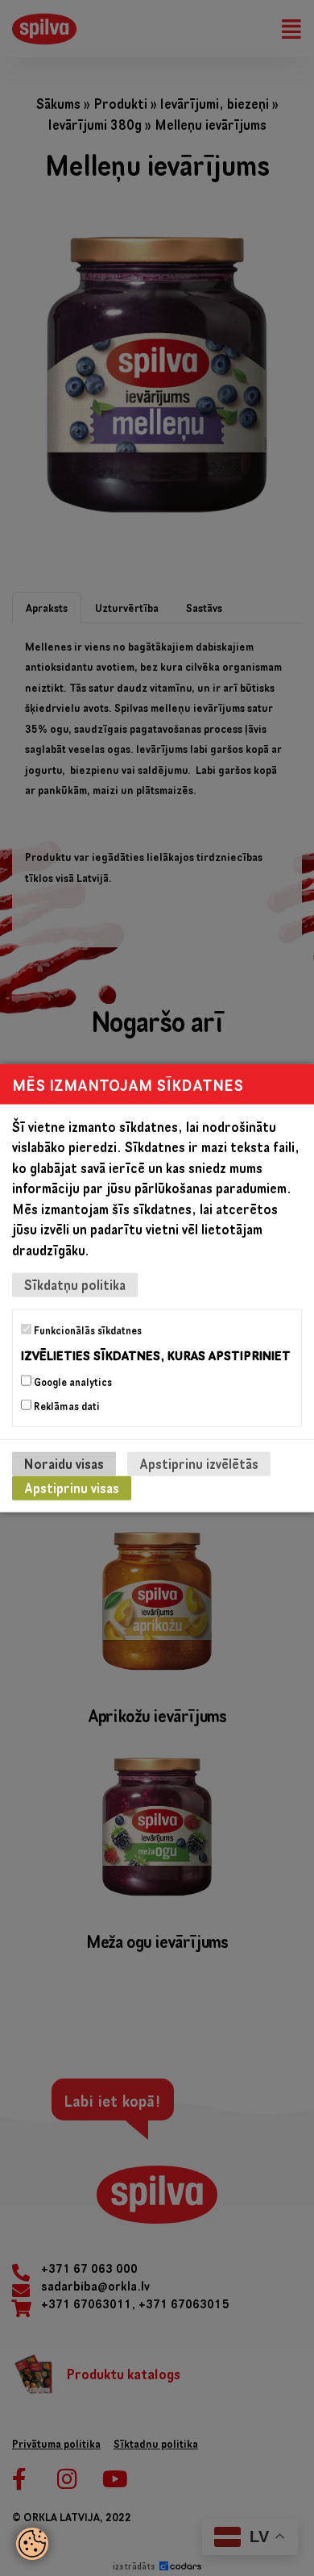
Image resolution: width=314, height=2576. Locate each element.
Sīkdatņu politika (75, 1285)
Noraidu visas (64, 1464)
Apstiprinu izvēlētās (199, 1464)
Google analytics (72, 1382)
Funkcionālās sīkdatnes (87, 1330)
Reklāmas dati (66, 1406)
